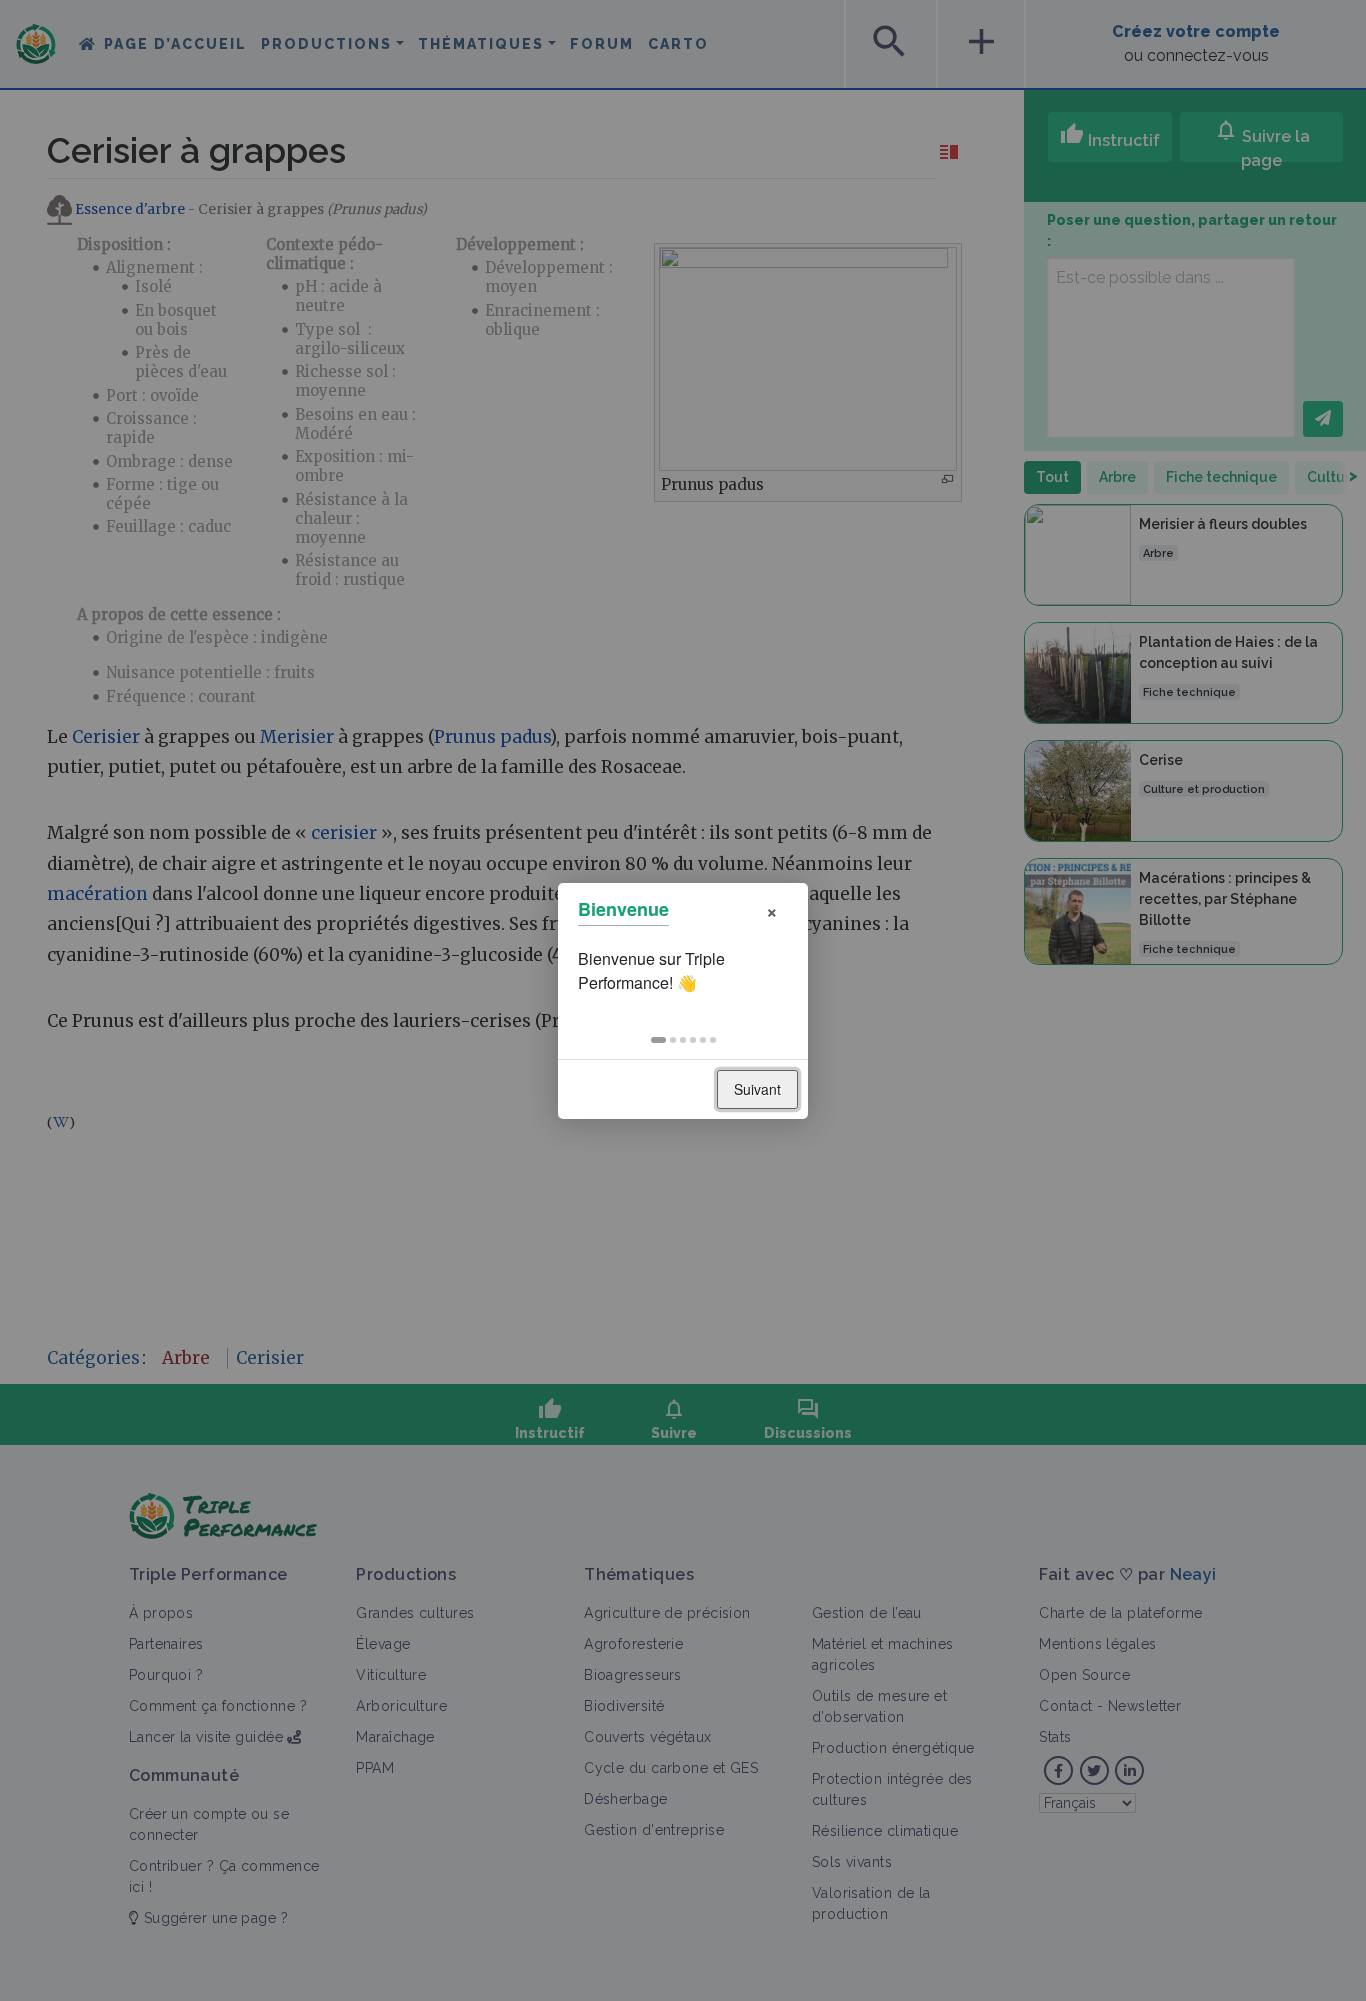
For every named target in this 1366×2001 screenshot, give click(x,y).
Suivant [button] (757, 1089)
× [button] (772, 909)
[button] (658, 1040)
